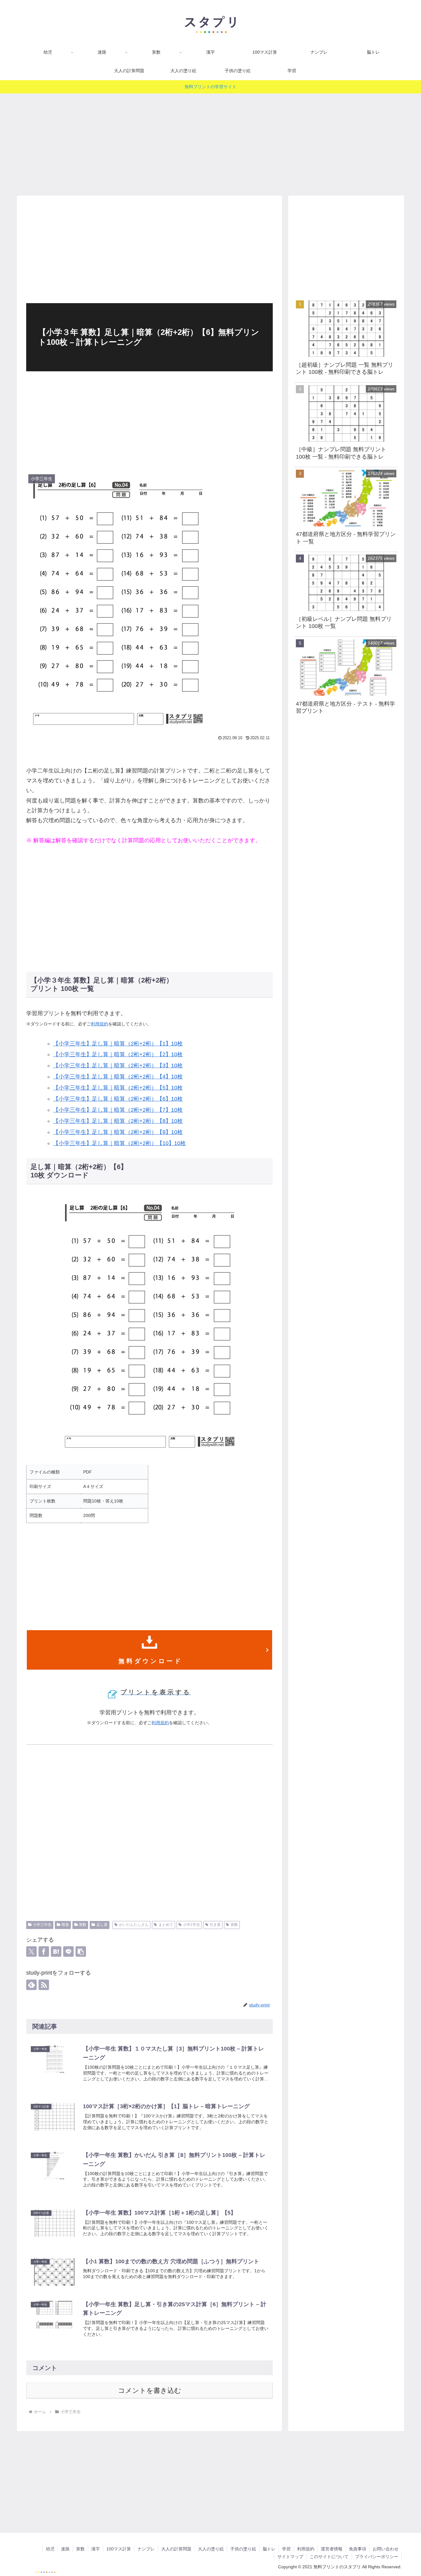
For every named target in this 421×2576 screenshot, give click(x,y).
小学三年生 (42, 1925)
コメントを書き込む (150, 2391)
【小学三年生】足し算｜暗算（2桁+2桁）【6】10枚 (118, 1099)
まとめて (166, 1925)
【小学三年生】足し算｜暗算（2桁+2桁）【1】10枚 (118, 1044)
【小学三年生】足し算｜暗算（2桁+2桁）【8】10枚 (118, 1121)
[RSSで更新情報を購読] (44, 1985)
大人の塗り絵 (211, 2549)
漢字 (96, 2549)
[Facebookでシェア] (44, 1952)
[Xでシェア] (31, 1952)
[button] (81, 1952)
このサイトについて (329, 2557)
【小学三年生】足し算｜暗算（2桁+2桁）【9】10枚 (118, 1132)
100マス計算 (119, 2549)
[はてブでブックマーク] (56, 1952)
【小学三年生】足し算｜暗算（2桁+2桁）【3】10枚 (118, 1065)
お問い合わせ (386, 2549)
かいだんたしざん (134, 1925)
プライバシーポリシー (377, 2557)
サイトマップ (290, 2557)
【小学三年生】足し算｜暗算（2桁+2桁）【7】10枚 (118, 1110)
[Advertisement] (211, 142)
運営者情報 (332, 2549)
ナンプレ (146, 2549)
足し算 (102, 1925)
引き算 (215, 1925)
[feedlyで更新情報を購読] (31, 1985)
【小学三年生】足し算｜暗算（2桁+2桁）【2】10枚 (118, 1054)
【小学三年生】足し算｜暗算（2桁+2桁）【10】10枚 (119, 1143)
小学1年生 (192, 1925)
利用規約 (100, 1024)
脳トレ (269, 2549)
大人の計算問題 (176, 2549)
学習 (286, 2549)
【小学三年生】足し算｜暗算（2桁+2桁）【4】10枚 (118, 1077)
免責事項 (358, 2549)
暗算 (65, 1925)
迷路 (65, 2549)
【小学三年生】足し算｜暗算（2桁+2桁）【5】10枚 (118, 1088)
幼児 (50, 2549)
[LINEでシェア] (68, 1952)
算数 (83, 1925)
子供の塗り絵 (243, 2549)
